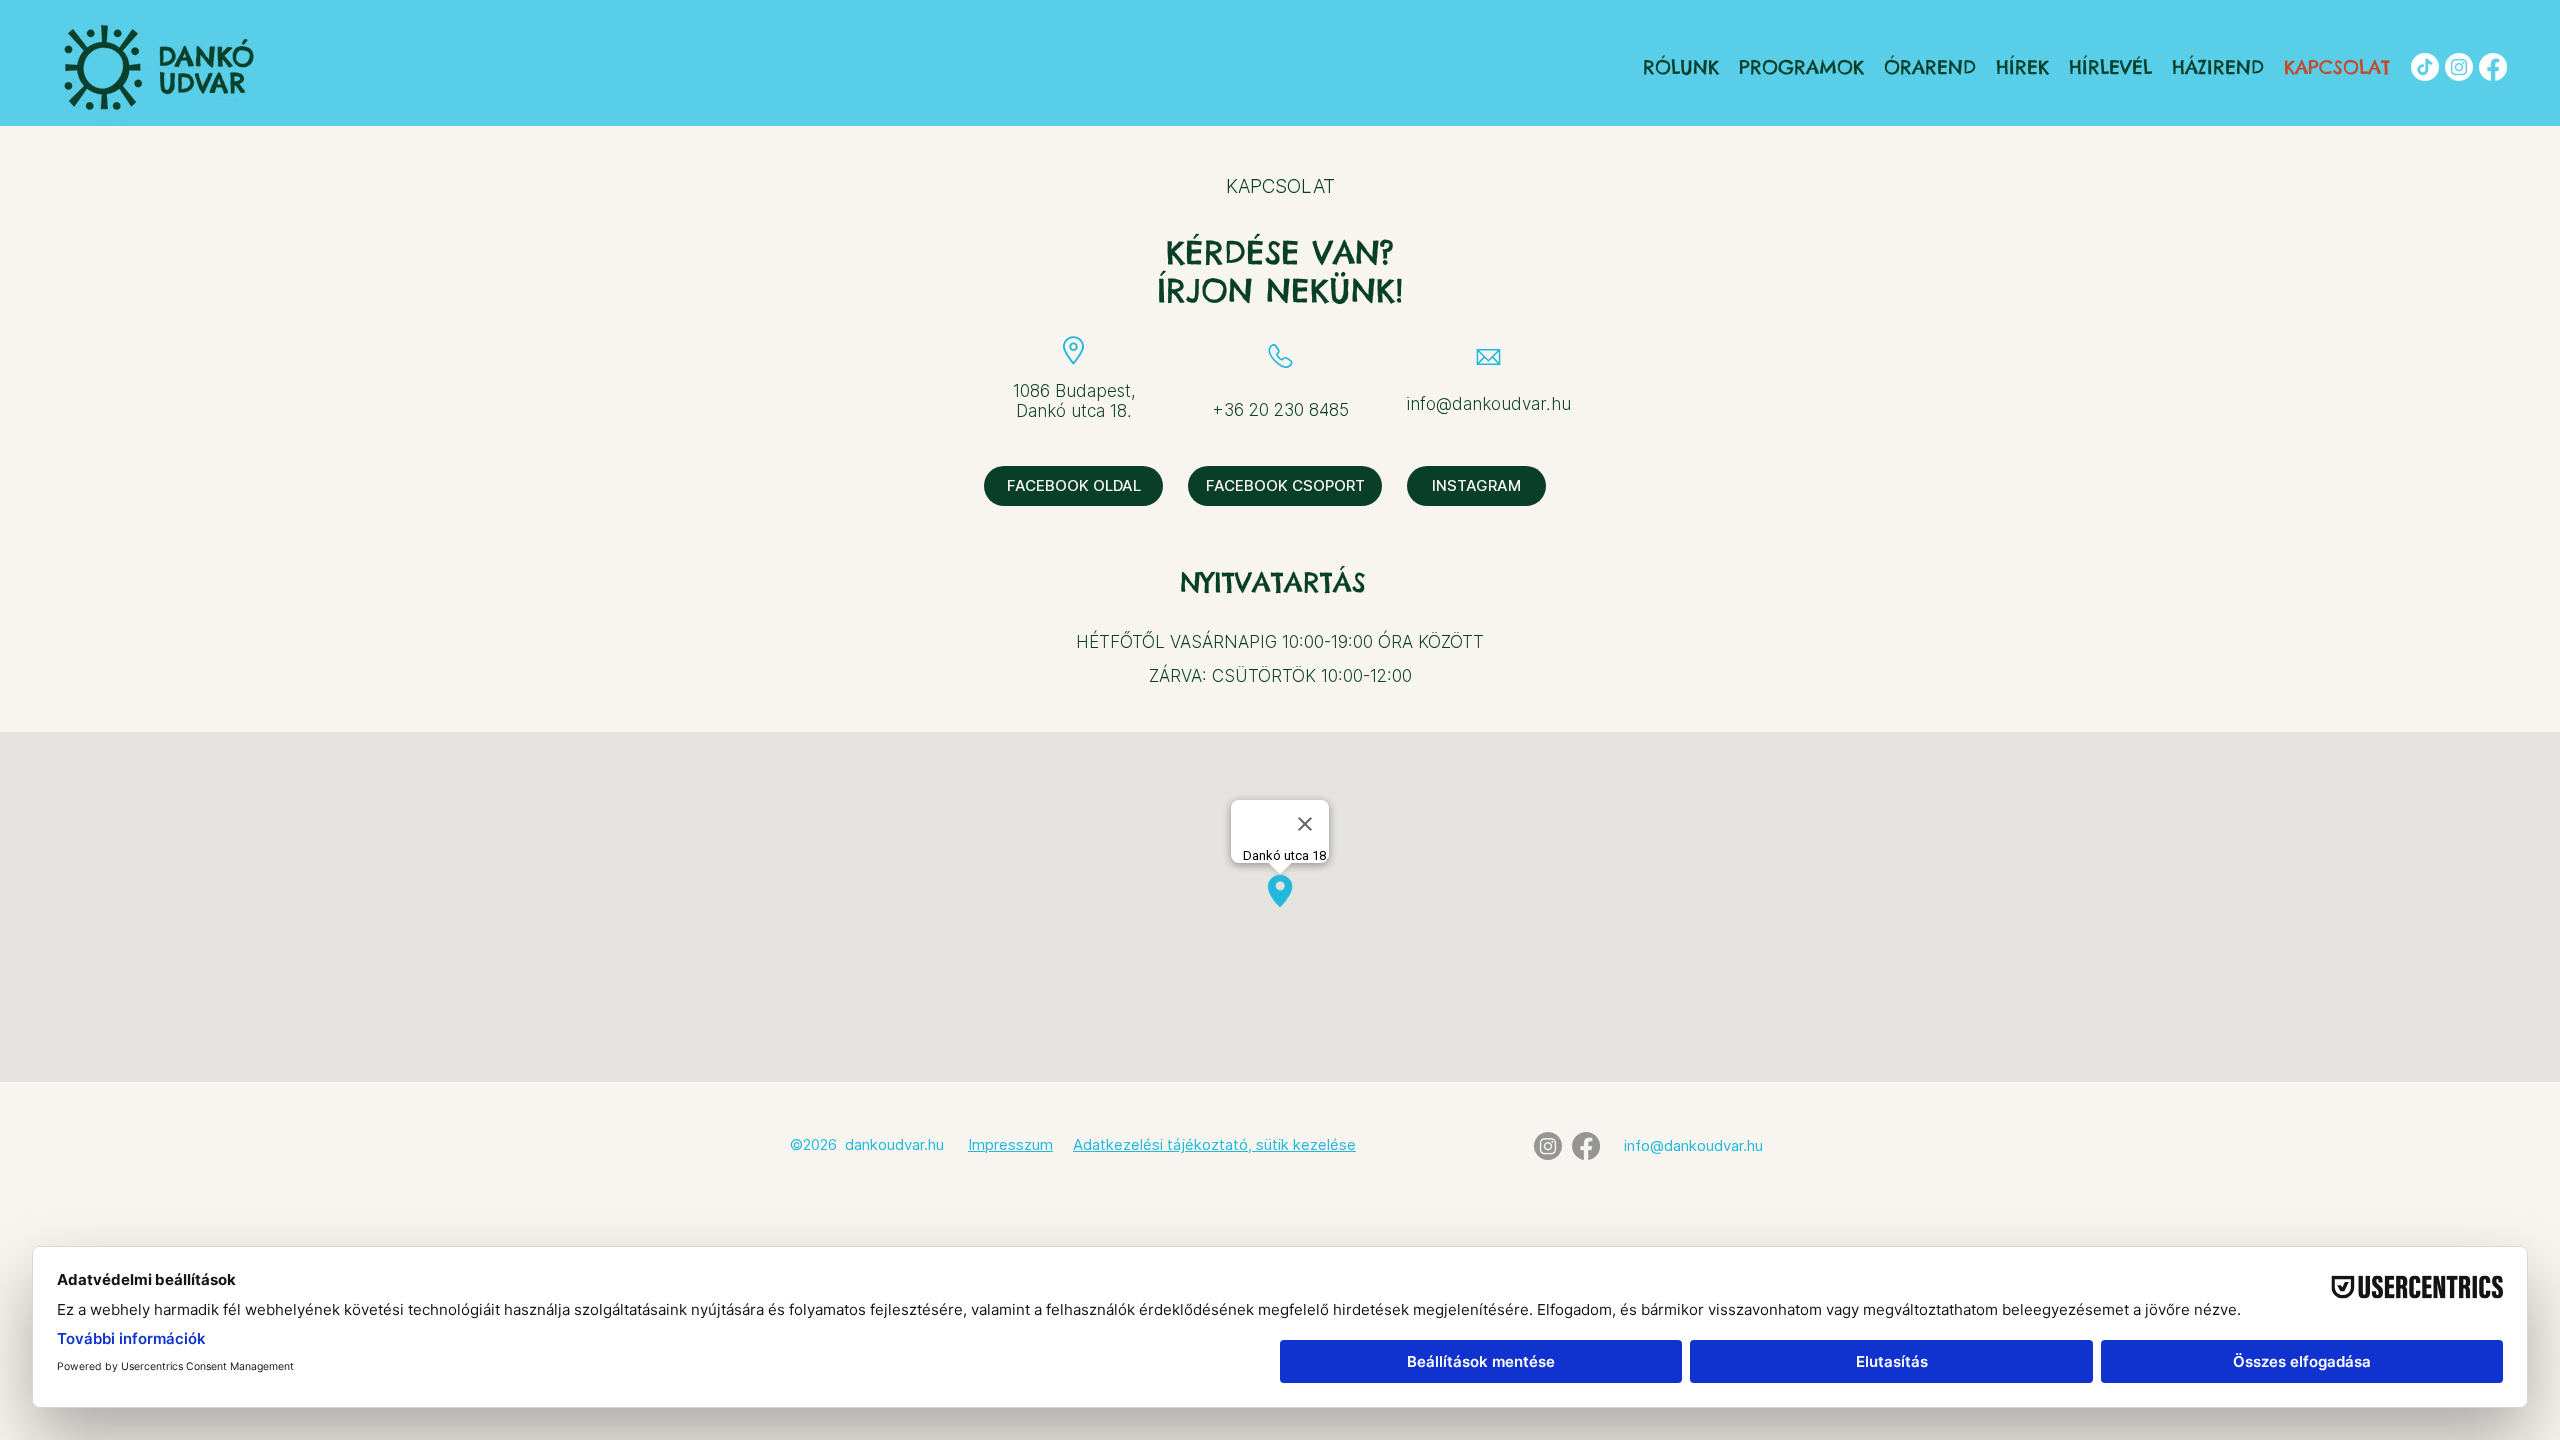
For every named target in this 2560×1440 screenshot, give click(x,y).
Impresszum (1010, 1144)
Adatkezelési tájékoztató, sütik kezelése (1214, 1144)
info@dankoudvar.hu (1488, 404)
